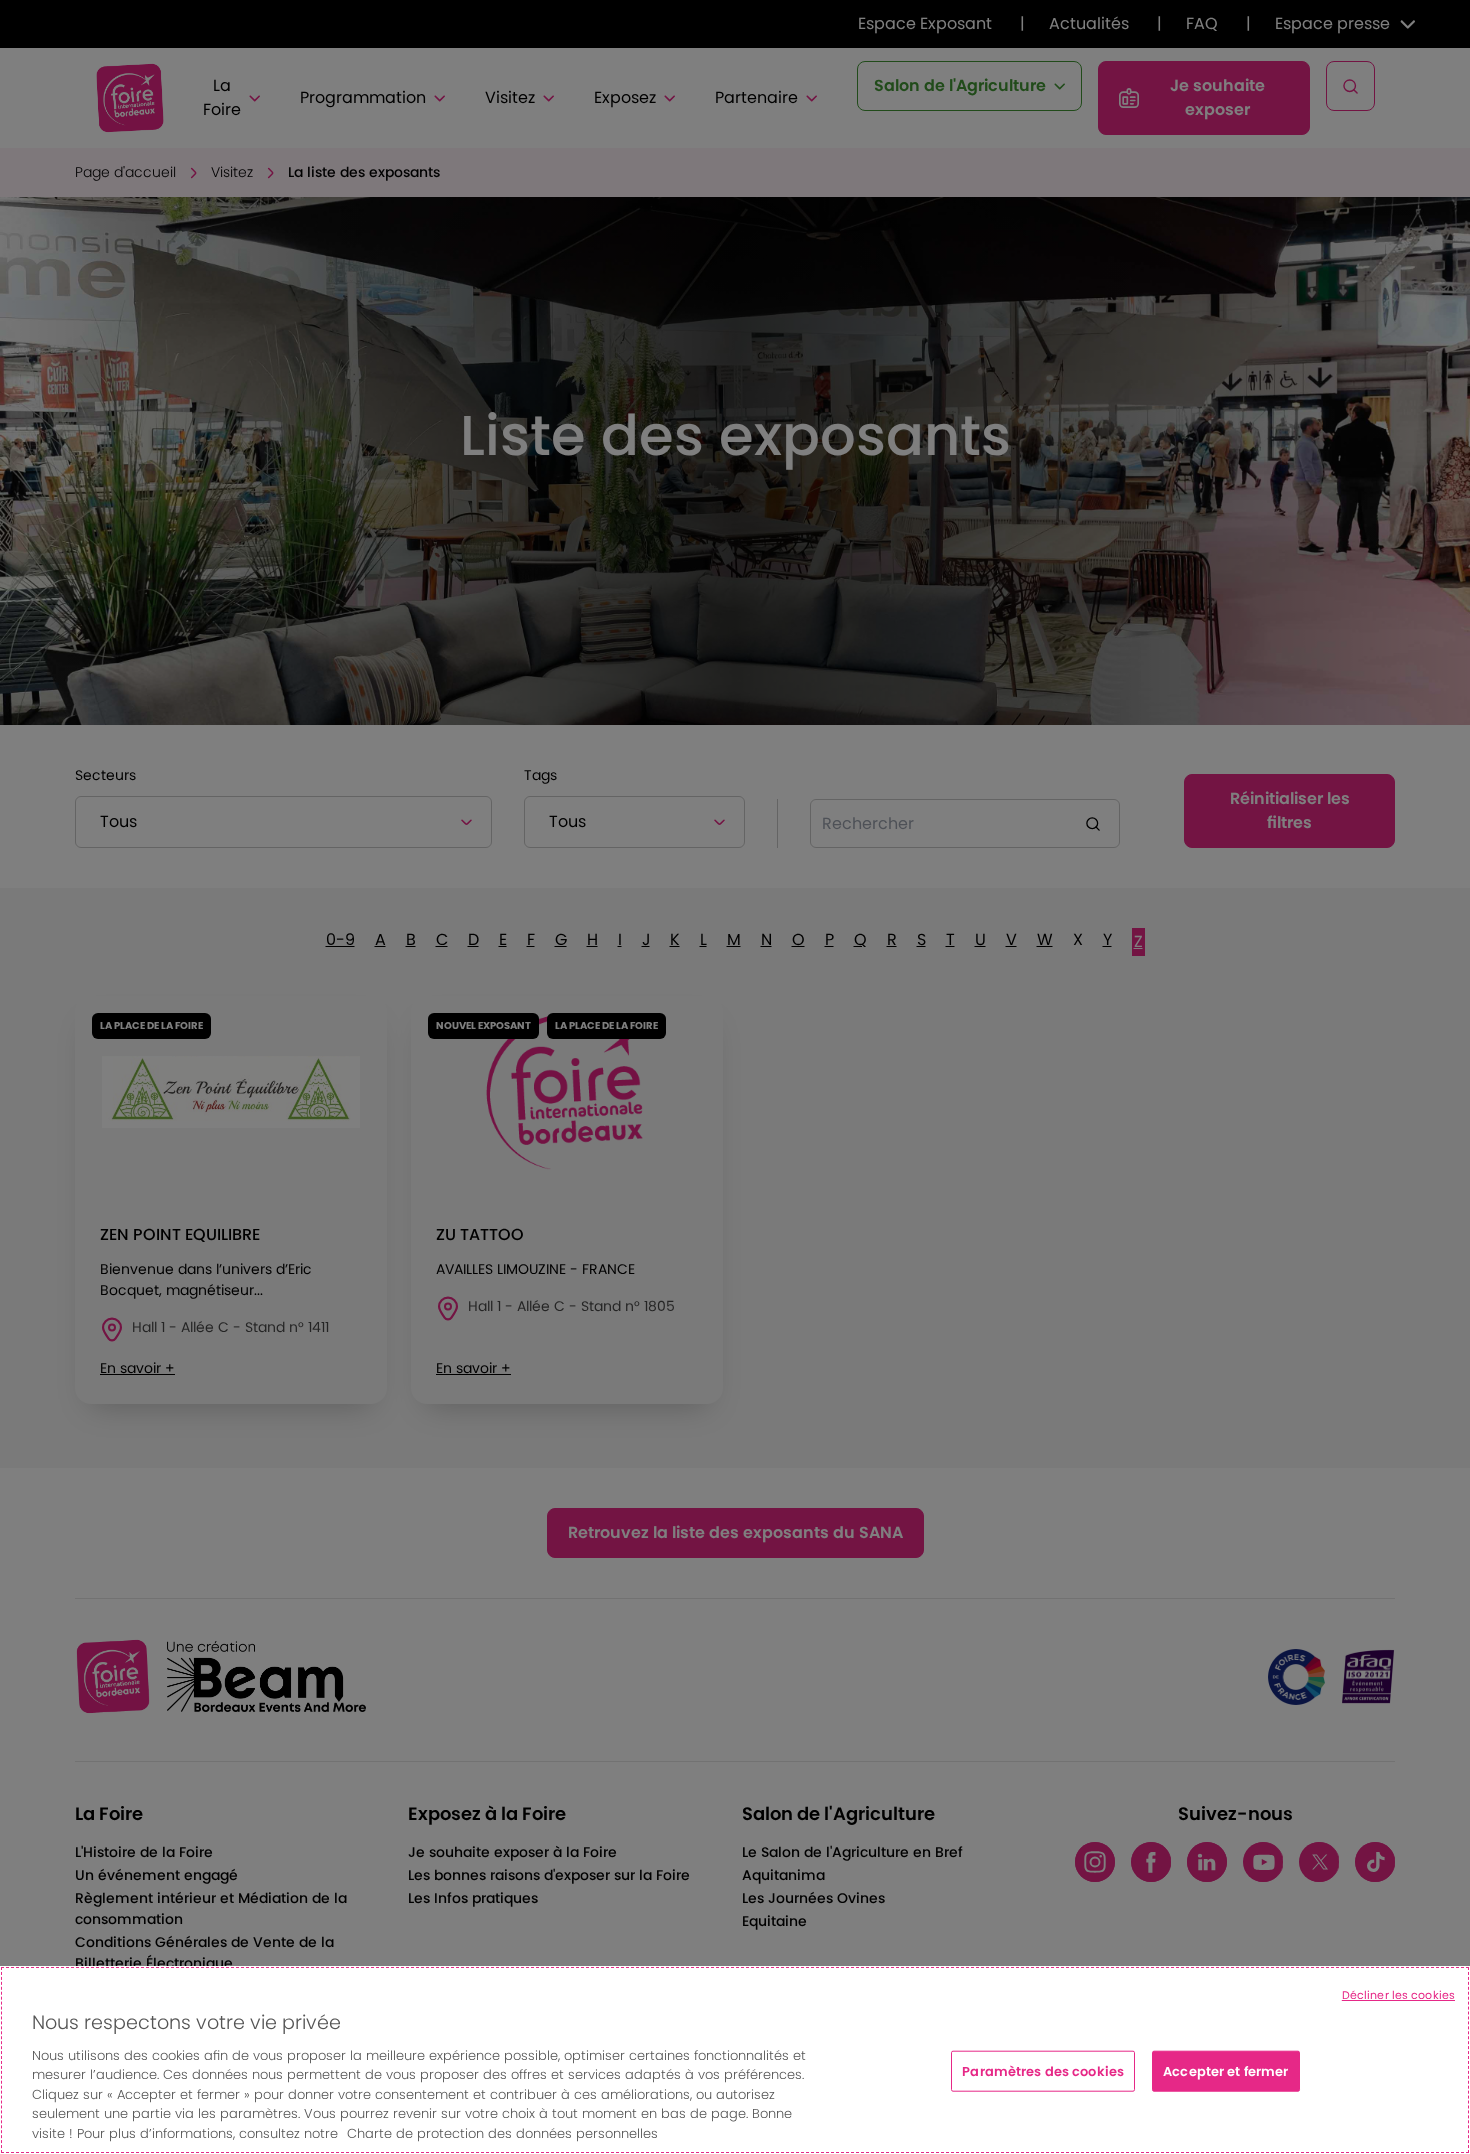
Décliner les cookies (1398, 1995)
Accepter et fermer (1225, 2070)
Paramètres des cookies (1043, 2070)
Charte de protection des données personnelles (502, 2133)
